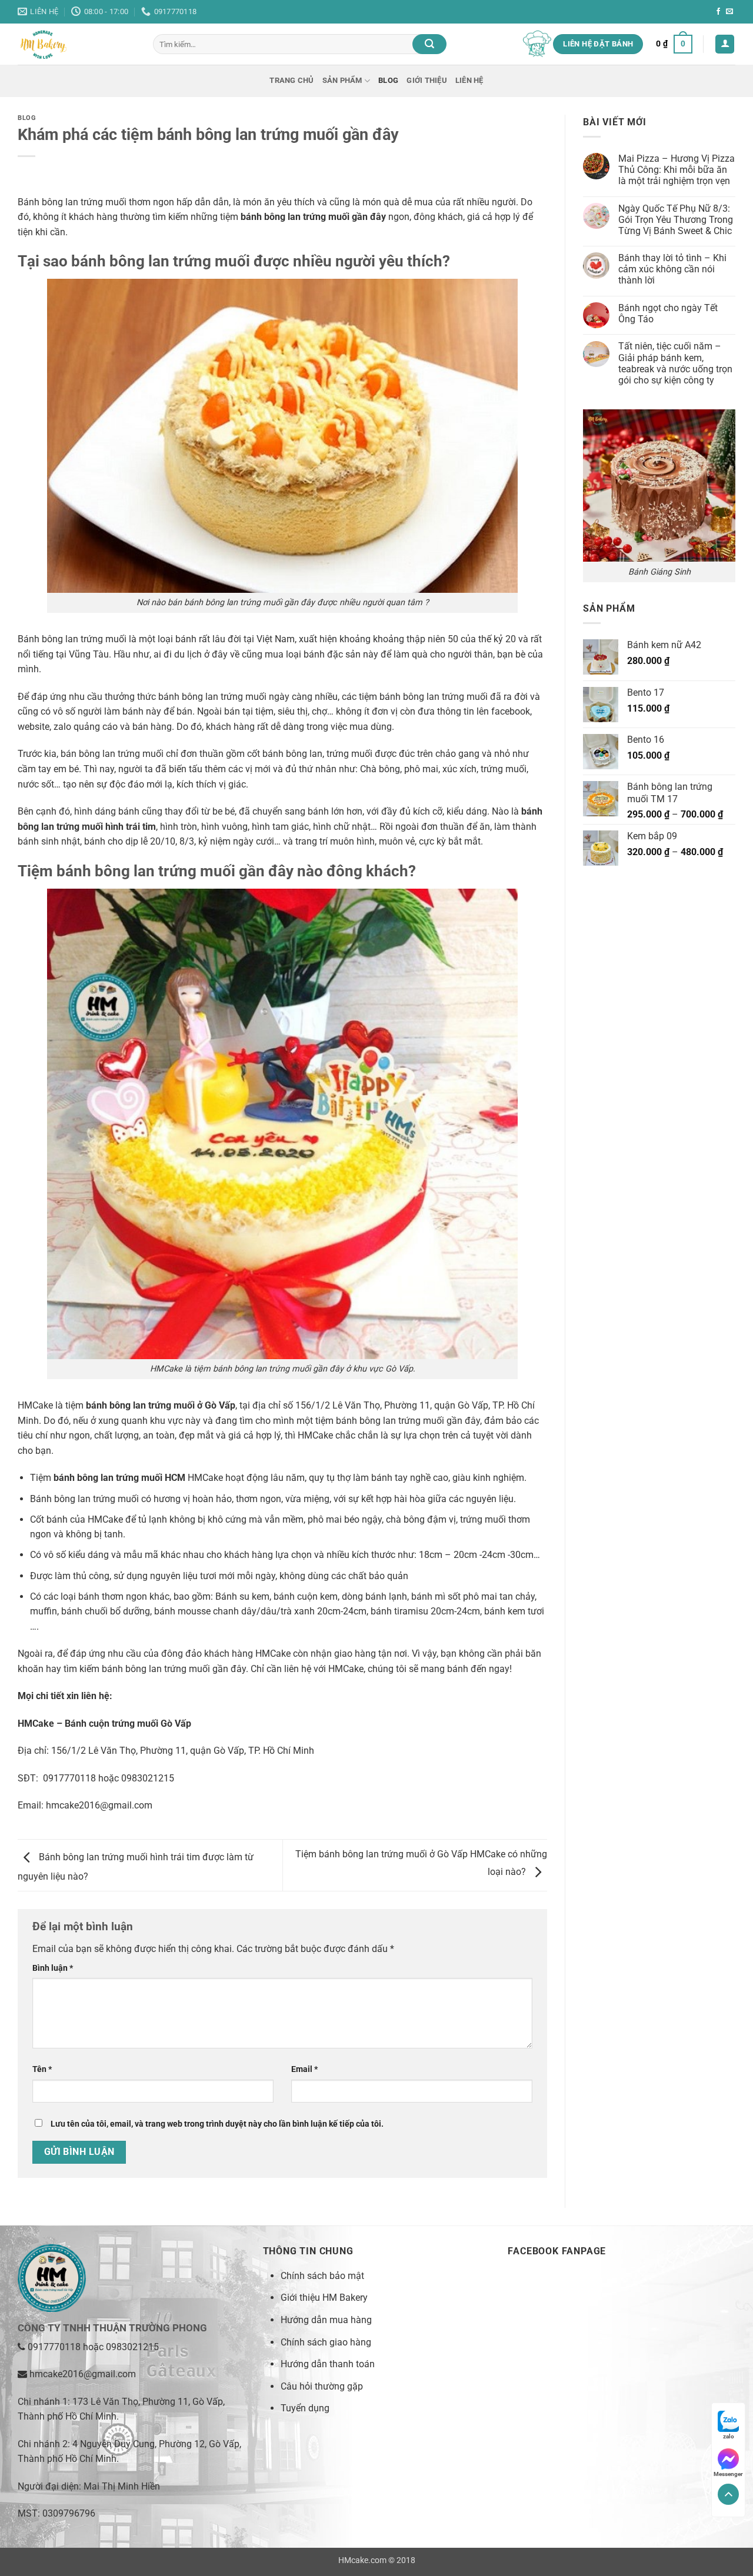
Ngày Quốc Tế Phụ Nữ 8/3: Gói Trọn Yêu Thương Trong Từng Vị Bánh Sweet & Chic (676, 220)
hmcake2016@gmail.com (99, 1805)
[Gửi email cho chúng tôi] (729, 12)
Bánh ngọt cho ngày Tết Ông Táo (668, 313)
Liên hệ (469, 80)
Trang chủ (291, 80)
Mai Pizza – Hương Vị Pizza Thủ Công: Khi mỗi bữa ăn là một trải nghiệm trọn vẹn (677, 170)
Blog (388, 80)
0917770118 (54, 2347)
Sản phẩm (342, 80)
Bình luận (53, 1968)
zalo (729, 2436)
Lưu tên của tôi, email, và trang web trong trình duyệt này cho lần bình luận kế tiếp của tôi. (217, 2124)
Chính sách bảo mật (322, 2276)
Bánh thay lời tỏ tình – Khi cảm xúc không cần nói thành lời (672, 269)
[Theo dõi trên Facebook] (718, 12)
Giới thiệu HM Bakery (324, 2298)
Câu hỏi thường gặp (322, 2386)
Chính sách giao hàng (326, 2342)
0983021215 (132, 2347)
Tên (42, 2069)
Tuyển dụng (305, 2408)
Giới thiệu (427, 80)
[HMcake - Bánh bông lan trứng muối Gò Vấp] (76, 44)
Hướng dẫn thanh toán (328, 2364)
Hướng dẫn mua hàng (326, 2320)
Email (304, 2069)
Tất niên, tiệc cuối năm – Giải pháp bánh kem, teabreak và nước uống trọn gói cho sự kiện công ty (675, 364)
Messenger (728, 2474)
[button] (674, 44)
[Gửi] (429, 44)
